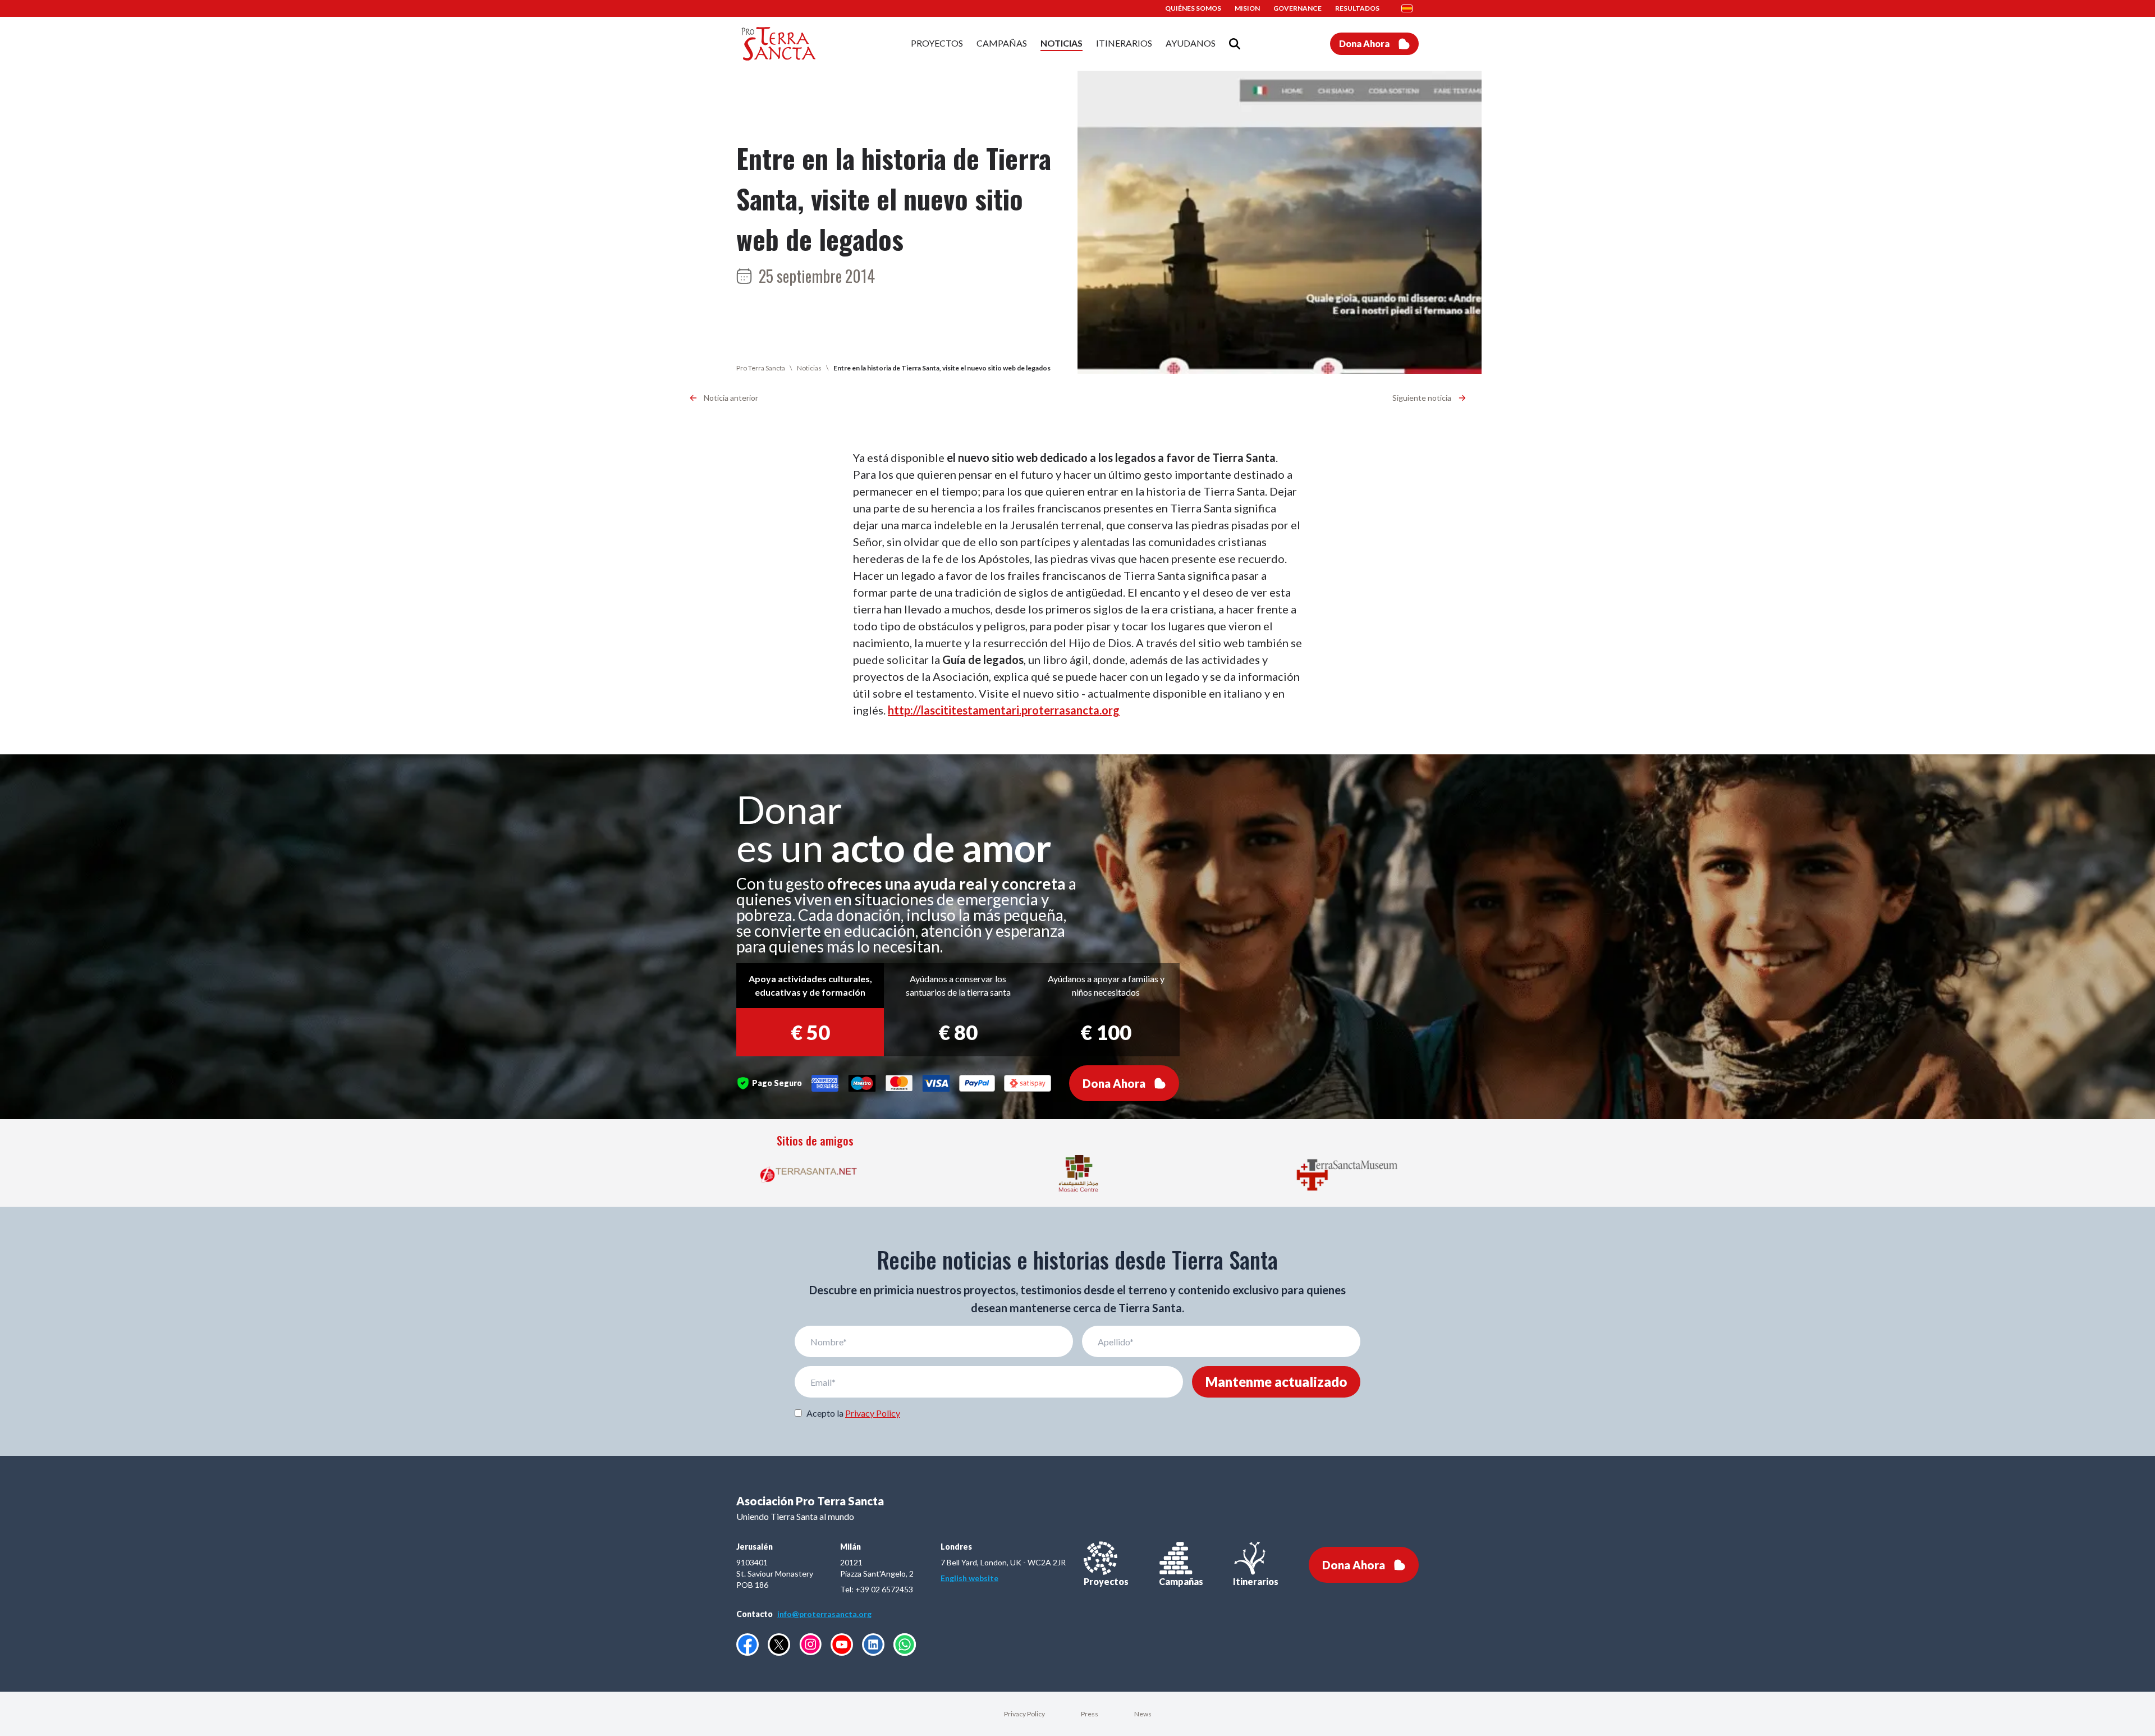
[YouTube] (842, 1645)
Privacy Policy (873, 1413)
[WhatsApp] (905, 1645)
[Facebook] (748, 1645)
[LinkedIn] (873, 1645)
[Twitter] (779, 1645)
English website (969, 1578)
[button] (1410, 8)
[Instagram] (810, 1644)
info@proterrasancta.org (824, 1614)
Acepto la (853, 1413)
